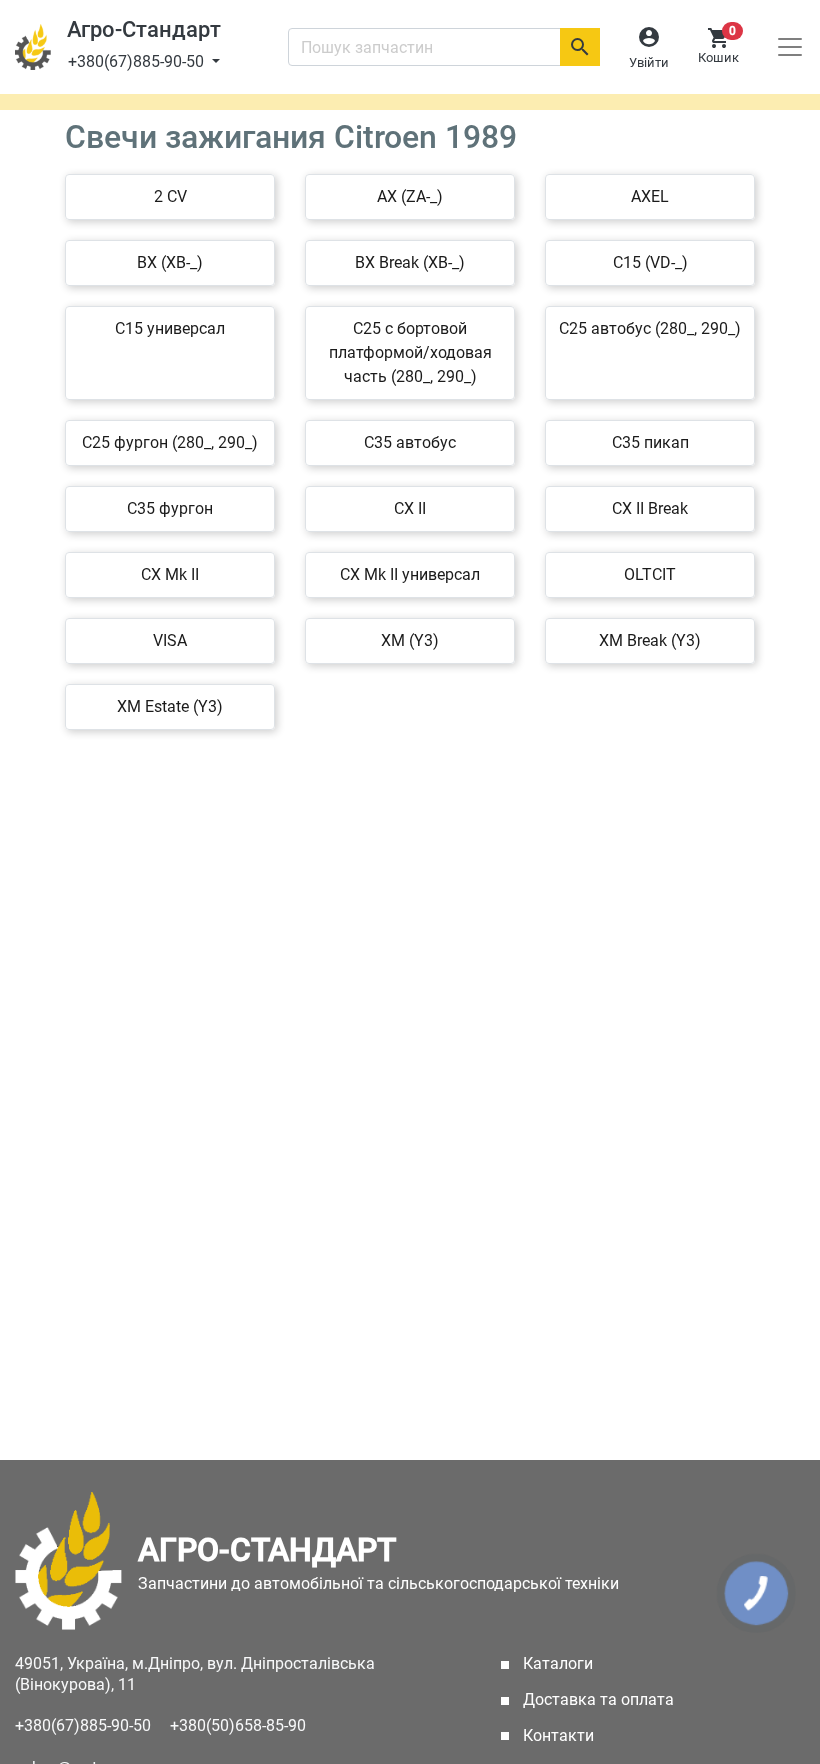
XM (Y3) (410, 640)
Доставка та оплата (596, 1699)
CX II (410, 508)
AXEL (650, 196)
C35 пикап (650, 442)
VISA (170, 640)
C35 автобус (410, 442)
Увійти (649, 62)
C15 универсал (170, 328)
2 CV (170, 196)
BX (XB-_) (170, 262)
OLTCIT (650, 574)
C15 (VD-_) (650, 262)
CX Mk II (170, 574)
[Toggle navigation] (790, 47)
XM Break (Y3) (650, 640)
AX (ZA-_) (410, 196)
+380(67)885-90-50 (138, 61)
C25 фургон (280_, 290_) (170, 442)
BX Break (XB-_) (410, 262)
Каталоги (586, 1663)
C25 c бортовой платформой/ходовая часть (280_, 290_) (410, 352)
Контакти (556, 1735)
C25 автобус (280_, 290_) (650, 328)
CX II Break (650, 508)
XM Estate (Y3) (170, 706)
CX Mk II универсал (410, 574)
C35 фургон (170, 508)
